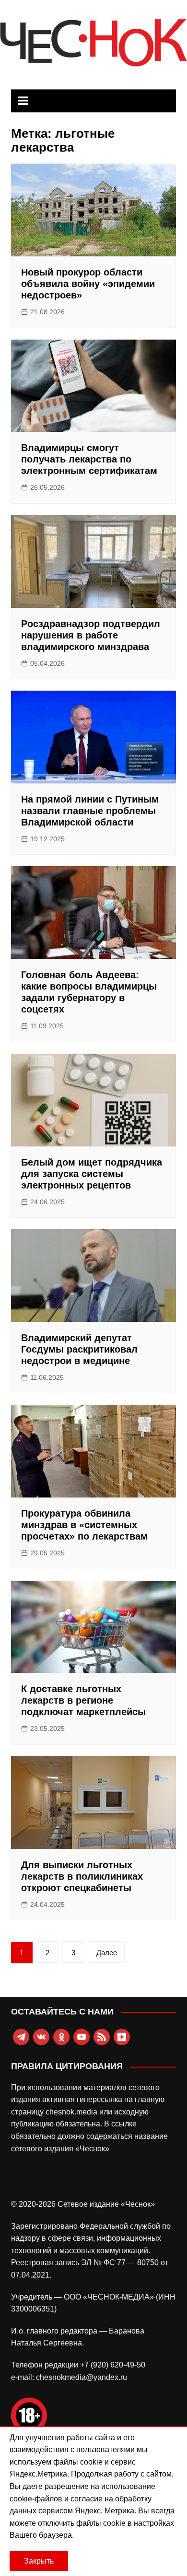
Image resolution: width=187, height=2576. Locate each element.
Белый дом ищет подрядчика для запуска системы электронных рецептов (92, 1174)
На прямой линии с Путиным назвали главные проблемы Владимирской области (90, 811)
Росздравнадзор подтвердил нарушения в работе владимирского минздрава (91, 635)
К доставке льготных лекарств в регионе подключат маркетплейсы (83, 1700)
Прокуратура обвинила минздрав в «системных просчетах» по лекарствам (84, 1525)
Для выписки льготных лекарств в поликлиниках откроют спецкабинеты (82, 1876)
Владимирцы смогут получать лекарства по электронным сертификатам (89, 459)
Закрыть (39, 2561)
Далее (107, 1953)
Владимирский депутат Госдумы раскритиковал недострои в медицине (79, 1349)
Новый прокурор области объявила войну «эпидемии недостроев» (88, 284)
